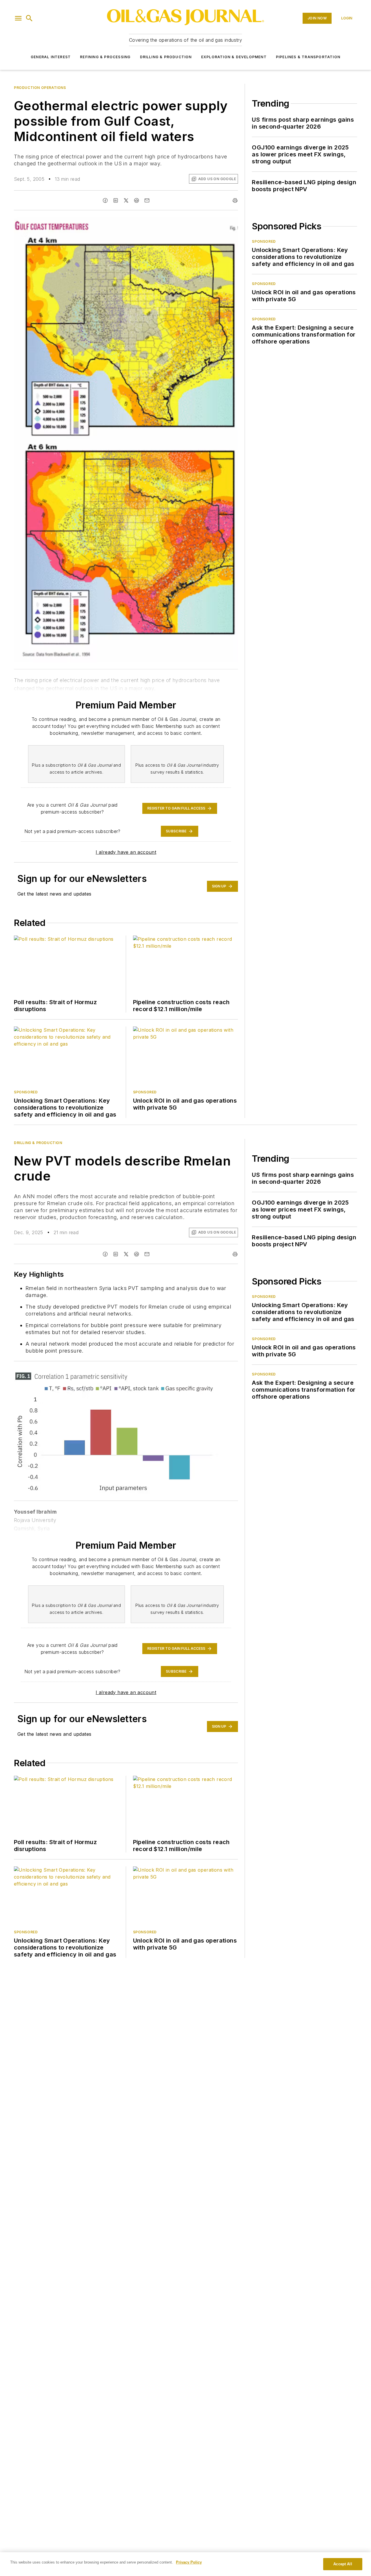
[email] (147, 200)
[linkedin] (116, 200)
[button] (18, 18)
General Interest (51, 57)
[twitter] (126, 200)
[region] (185, 2564)
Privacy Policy (189, 2562)
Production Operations (40, 88)
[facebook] (105, 200)
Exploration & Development (234, 57)
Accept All (343, 2564)
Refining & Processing (105, 57)
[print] (235, 200)
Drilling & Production (166, 57)
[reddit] (137, 200)
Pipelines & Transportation (308, 57)
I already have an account (126, 852)
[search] (29, 18)
